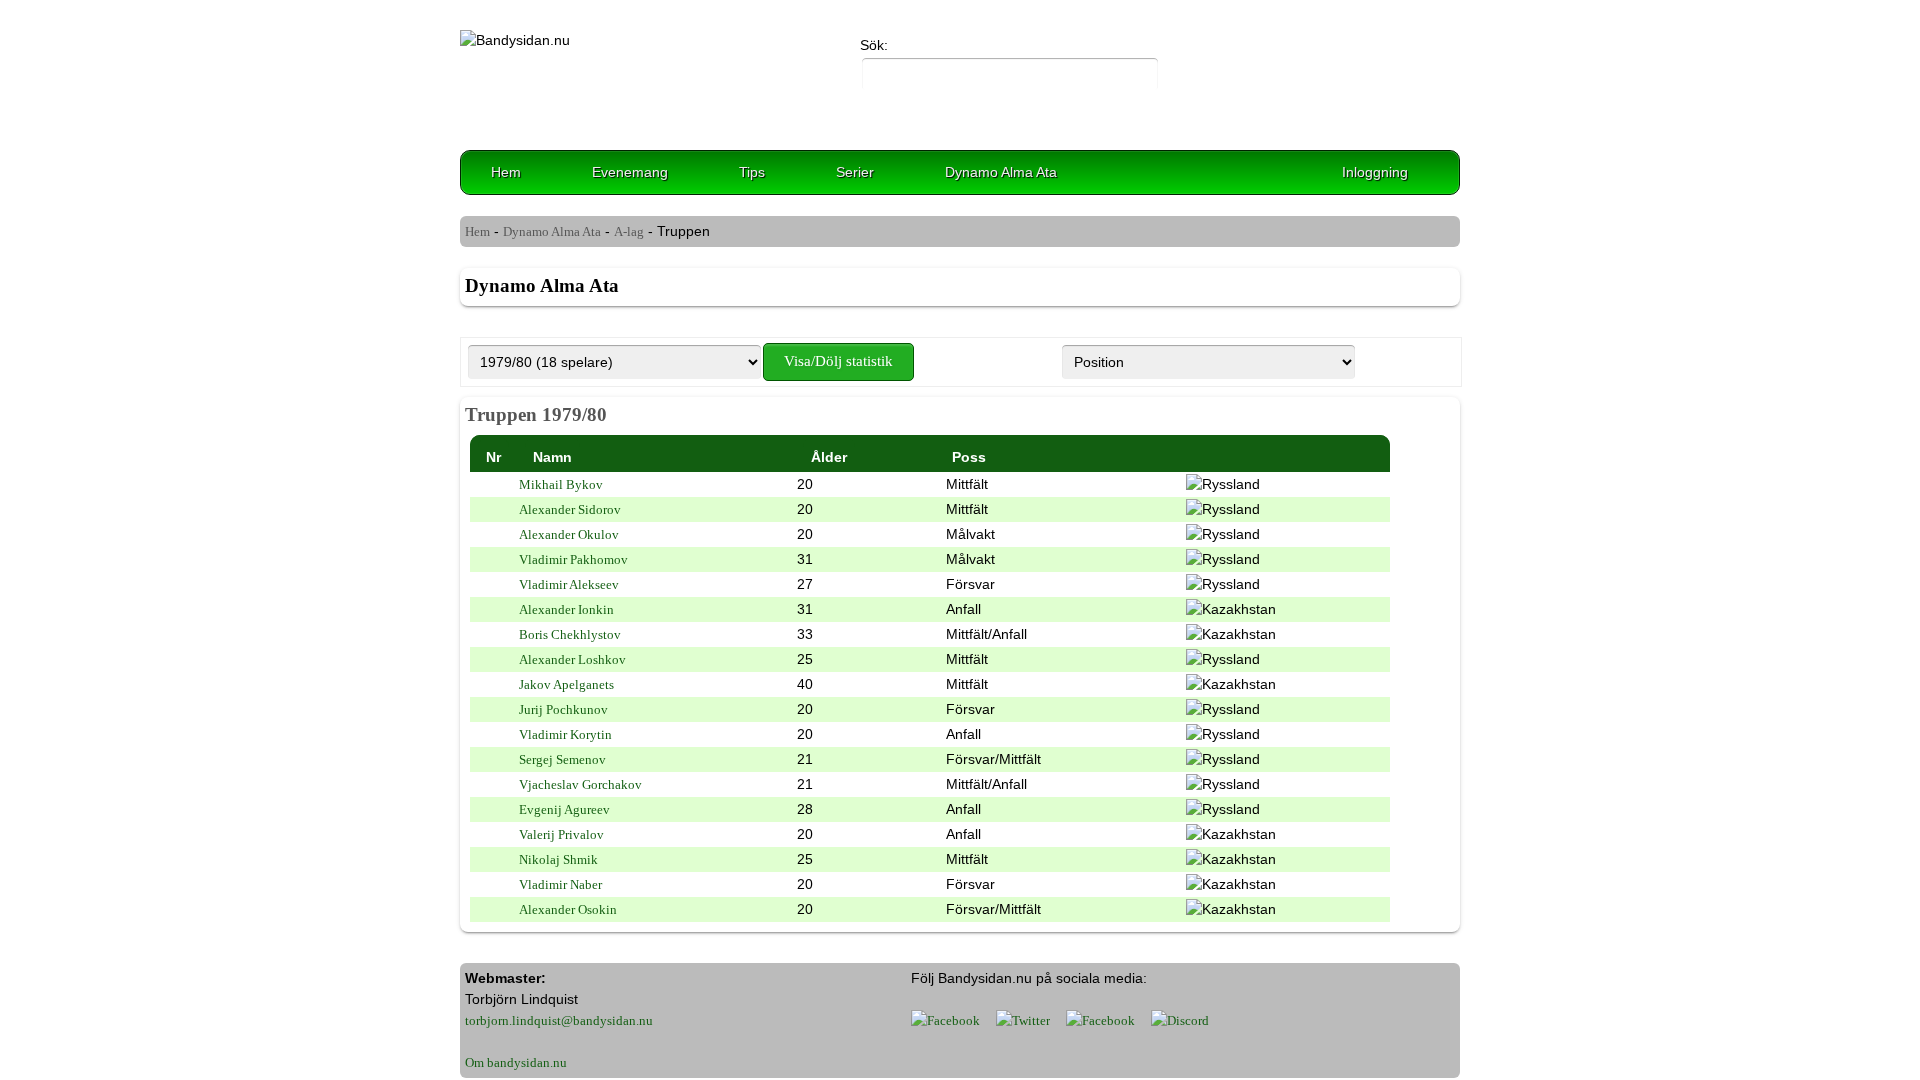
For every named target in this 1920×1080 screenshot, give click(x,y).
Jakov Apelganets (566, 684)
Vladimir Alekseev (569, 584)
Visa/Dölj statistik (838, 361)
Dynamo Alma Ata (1001, 172)
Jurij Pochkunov (563, 709)
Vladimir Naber (560, 884)
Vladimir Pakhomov (573, 559)
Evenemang (630, 172)
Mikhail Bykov (561, 484)
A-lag (629, 231)
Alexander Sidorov (570, 509)
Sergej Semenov (562, 759)
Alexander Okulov (569, 534)
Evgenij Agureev (564, 809)
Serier (855, 172)
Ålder (829, 457)
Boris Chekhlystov (570, 634)
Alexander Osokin (568, 909)
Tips (752, 172)
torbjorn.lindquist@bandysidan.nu (559, 1020)
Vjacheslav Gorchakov (580, 784)
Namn (552, 457)
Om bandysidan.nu (516, 1062)
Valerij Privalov (561, 834)
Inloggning (1375, 172)
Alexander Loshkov (572, 659)
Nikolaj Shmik (558, 859)
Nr (493, 457)
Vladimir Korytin (565, 734)
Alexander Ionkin (566, 609)
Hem (506, 172)
